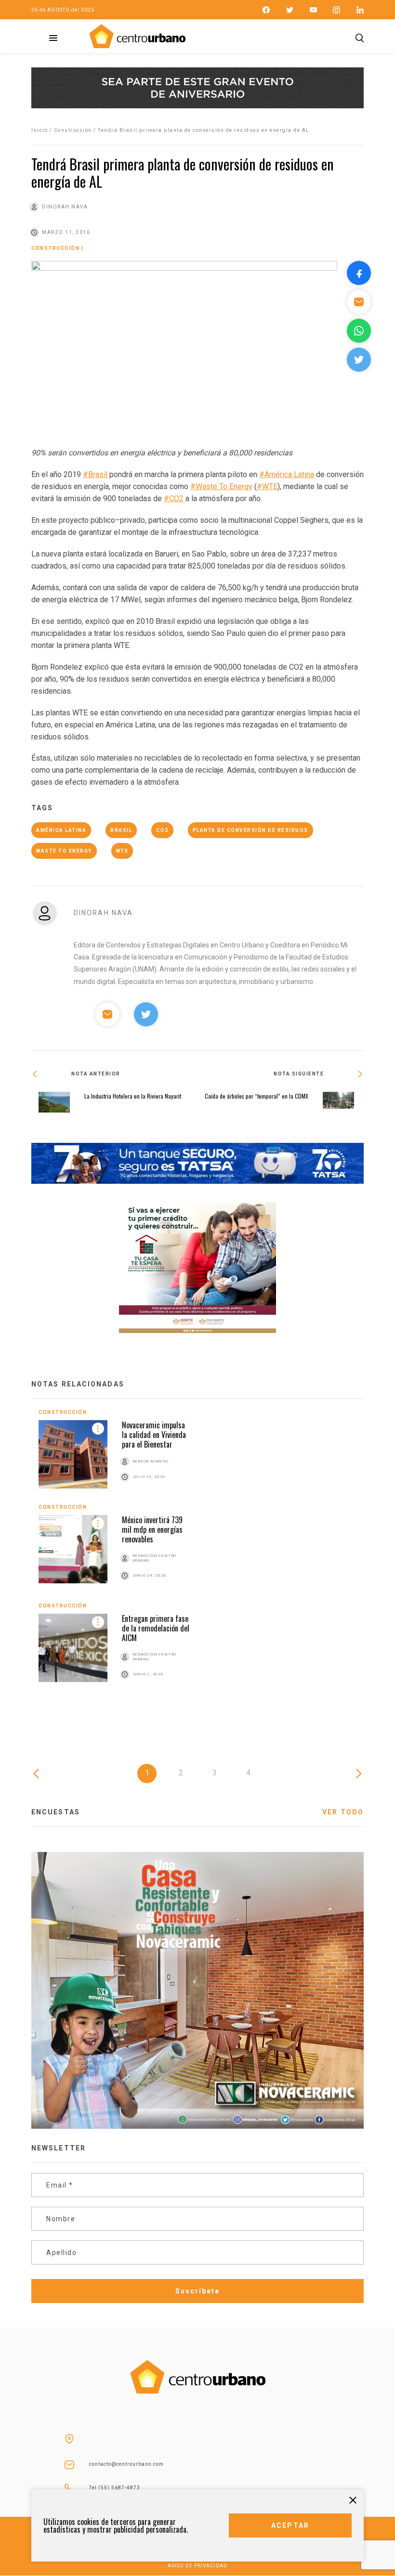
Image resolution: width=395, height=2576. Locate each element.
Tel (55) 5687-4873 (115, 2488)
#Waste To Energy (221, 486)
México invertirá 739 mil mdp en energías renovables (152, 1529)
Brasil (121, 830)
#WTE (267, 486)
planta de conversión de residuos (250, 830)
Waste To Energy (64, 851)
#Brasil (95, 474)
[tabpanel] (197, 1555)
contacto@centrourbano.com (126, 2464)
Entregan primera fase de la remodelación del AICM (156, 1628)
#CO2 (174, 498)
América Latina (61, 830)
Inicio (39, 130)
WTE (122, 851)
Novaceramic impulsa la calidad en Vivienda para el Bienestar (154, 1435)
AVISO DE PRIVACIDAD (197, 2566)
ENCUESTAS (56, 1812)
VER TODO (343, 1812)
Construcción (73, 130)
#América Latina (287, 474)
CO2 (162, 830)
